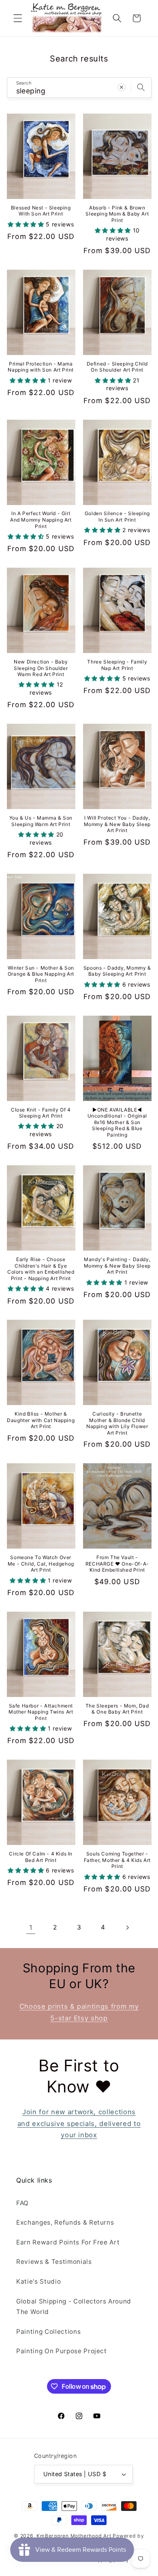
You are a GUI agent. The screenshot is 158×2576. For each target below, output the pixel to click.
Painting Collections (48, 2332)
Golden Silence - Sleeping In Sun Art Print (117, 517)
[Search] (141, 87)
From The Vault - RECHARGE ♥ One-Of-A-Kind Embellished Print (117, 1564)
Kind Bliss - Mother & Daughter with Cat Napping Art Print (41, 1420)
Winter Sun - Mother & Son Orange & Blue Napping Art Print (41, 974)
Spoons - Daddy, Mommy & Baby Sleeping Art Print (117, 971)
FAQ (22, 2203)
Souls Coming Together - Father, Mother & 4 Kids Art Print (117, 1860)
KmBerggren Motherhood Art (74, 2536)
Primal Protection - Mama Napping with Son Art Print (41, 367)
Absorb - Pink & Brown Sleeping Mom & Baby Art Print (117, 214)
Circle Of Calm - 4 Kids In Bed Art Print (41, 1857)
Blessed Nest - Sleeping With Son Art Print (41, 211)
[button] (18, 18)
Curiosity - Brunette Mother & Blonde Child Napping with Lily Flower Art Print (117, 1423)
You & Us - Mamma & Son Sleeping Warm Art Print (41, 821)
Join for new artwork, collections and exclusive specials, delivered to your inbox (79, 2123)
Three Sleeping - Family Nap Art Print (117, 665)
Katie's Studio (38, 2281)
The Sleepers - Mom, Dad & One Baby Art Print (117, 1709)
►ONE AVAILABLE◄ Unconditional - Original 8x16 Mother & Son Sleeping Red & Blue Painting (117, 1122)
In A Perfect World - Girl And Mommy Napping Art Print (41, 520)
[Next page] (127, 1927)
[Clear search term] (122, 87)
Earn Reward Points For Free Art (68, 2242)
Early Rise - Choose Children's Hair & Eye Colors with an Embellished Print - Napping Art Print (41, 1269)
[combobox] (79, 88)
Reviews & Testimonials (54, 2262)
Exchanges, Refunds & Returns (65, 2222)
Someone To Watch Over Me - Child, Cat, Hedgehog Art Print (41, 1564)
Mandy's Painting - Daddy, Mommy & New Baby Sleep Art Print (117, 1266)
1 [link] (31, 1927)
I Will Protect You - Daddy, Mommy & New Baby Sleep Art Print (117, 824)
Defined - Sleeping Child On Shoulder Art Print (117, 367)
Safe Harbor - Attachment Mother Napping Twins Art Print (41, 1712)
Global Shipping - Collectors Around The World (74, 2307)
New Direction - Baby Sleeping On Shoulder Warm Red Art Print (41, 668)
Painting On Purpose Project (62, 2351)
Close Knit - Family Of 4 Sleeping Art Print (41, 1113)
